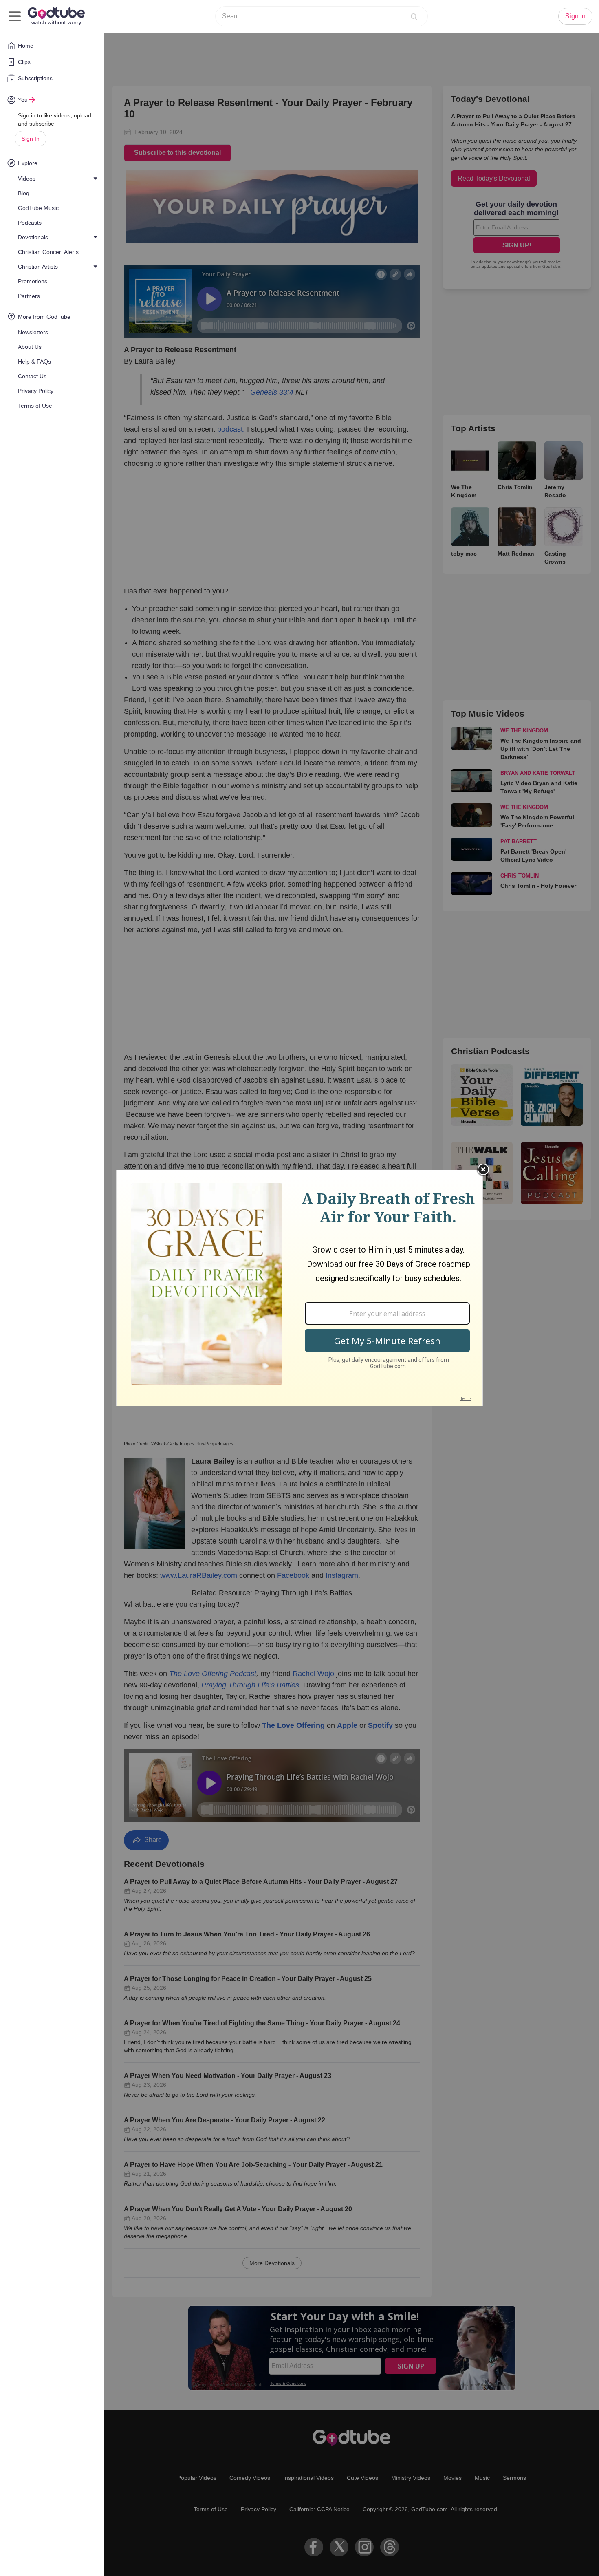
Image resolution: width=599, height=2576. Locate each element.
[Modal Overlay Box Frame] (299, 1288)
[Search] (414, 16)
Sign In (31, 139)
